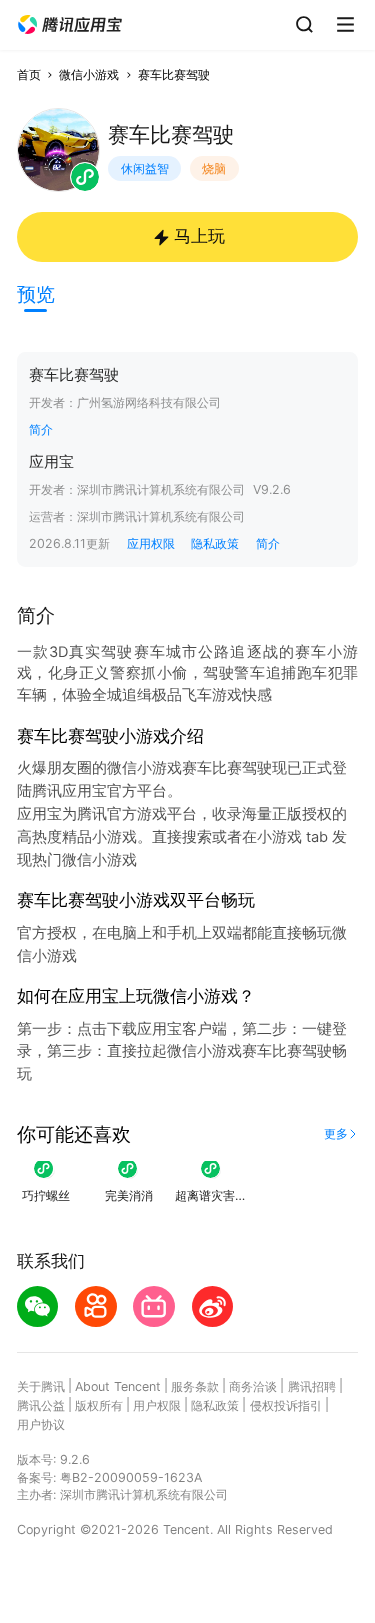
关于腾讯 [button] (41, 1386)
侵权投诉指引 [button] (286, 1405)
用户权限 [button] (157, 1405)
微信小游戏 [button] (89, 74)
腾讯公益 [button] (41, 1405)
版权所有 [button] (99, 1405)
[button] (70, 25)
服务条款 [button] (195, 1386)
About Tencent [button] (118, 1386)
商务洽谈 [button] (253, 1386)
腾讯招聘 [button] (312, 1386)
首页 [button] (29, 74)
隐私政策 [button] (215, 543)
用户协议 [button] (41, 1424)
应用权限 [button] (151, 543)
